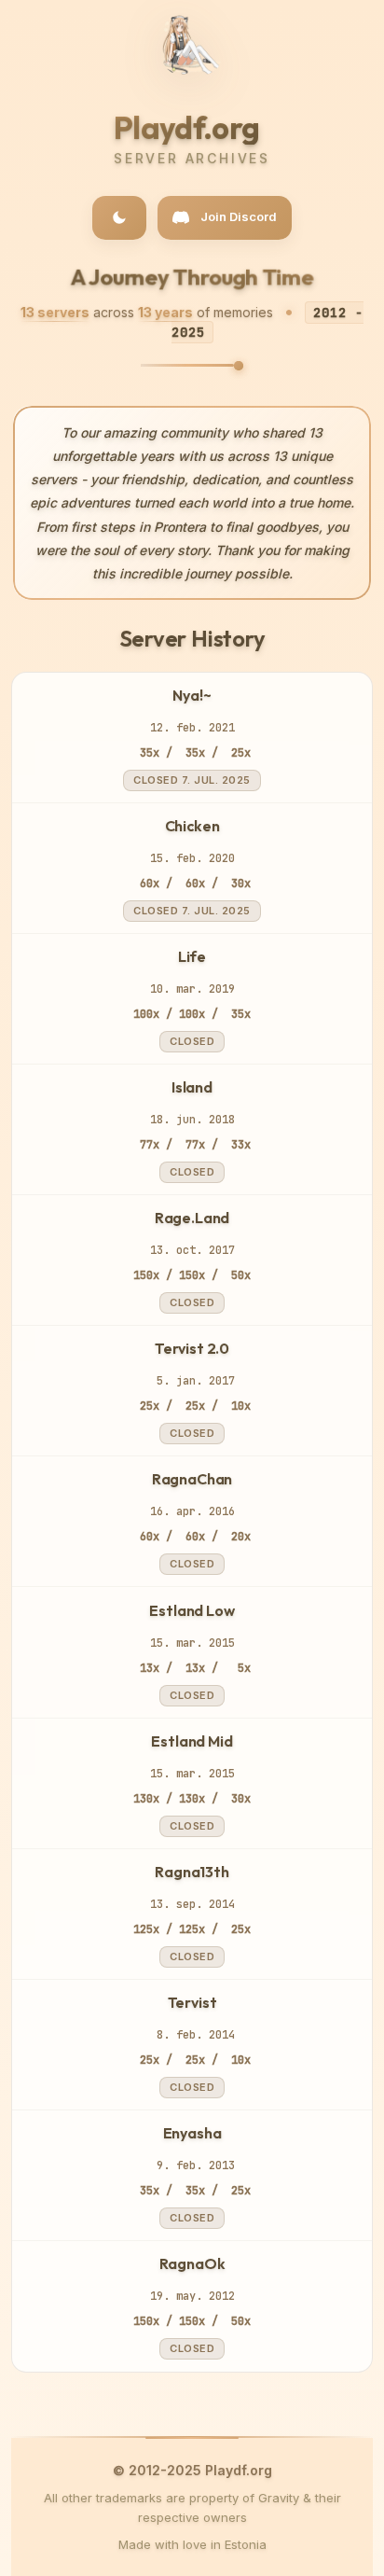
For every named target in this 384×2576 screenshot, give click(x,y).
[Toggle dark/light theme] (119, 218)
